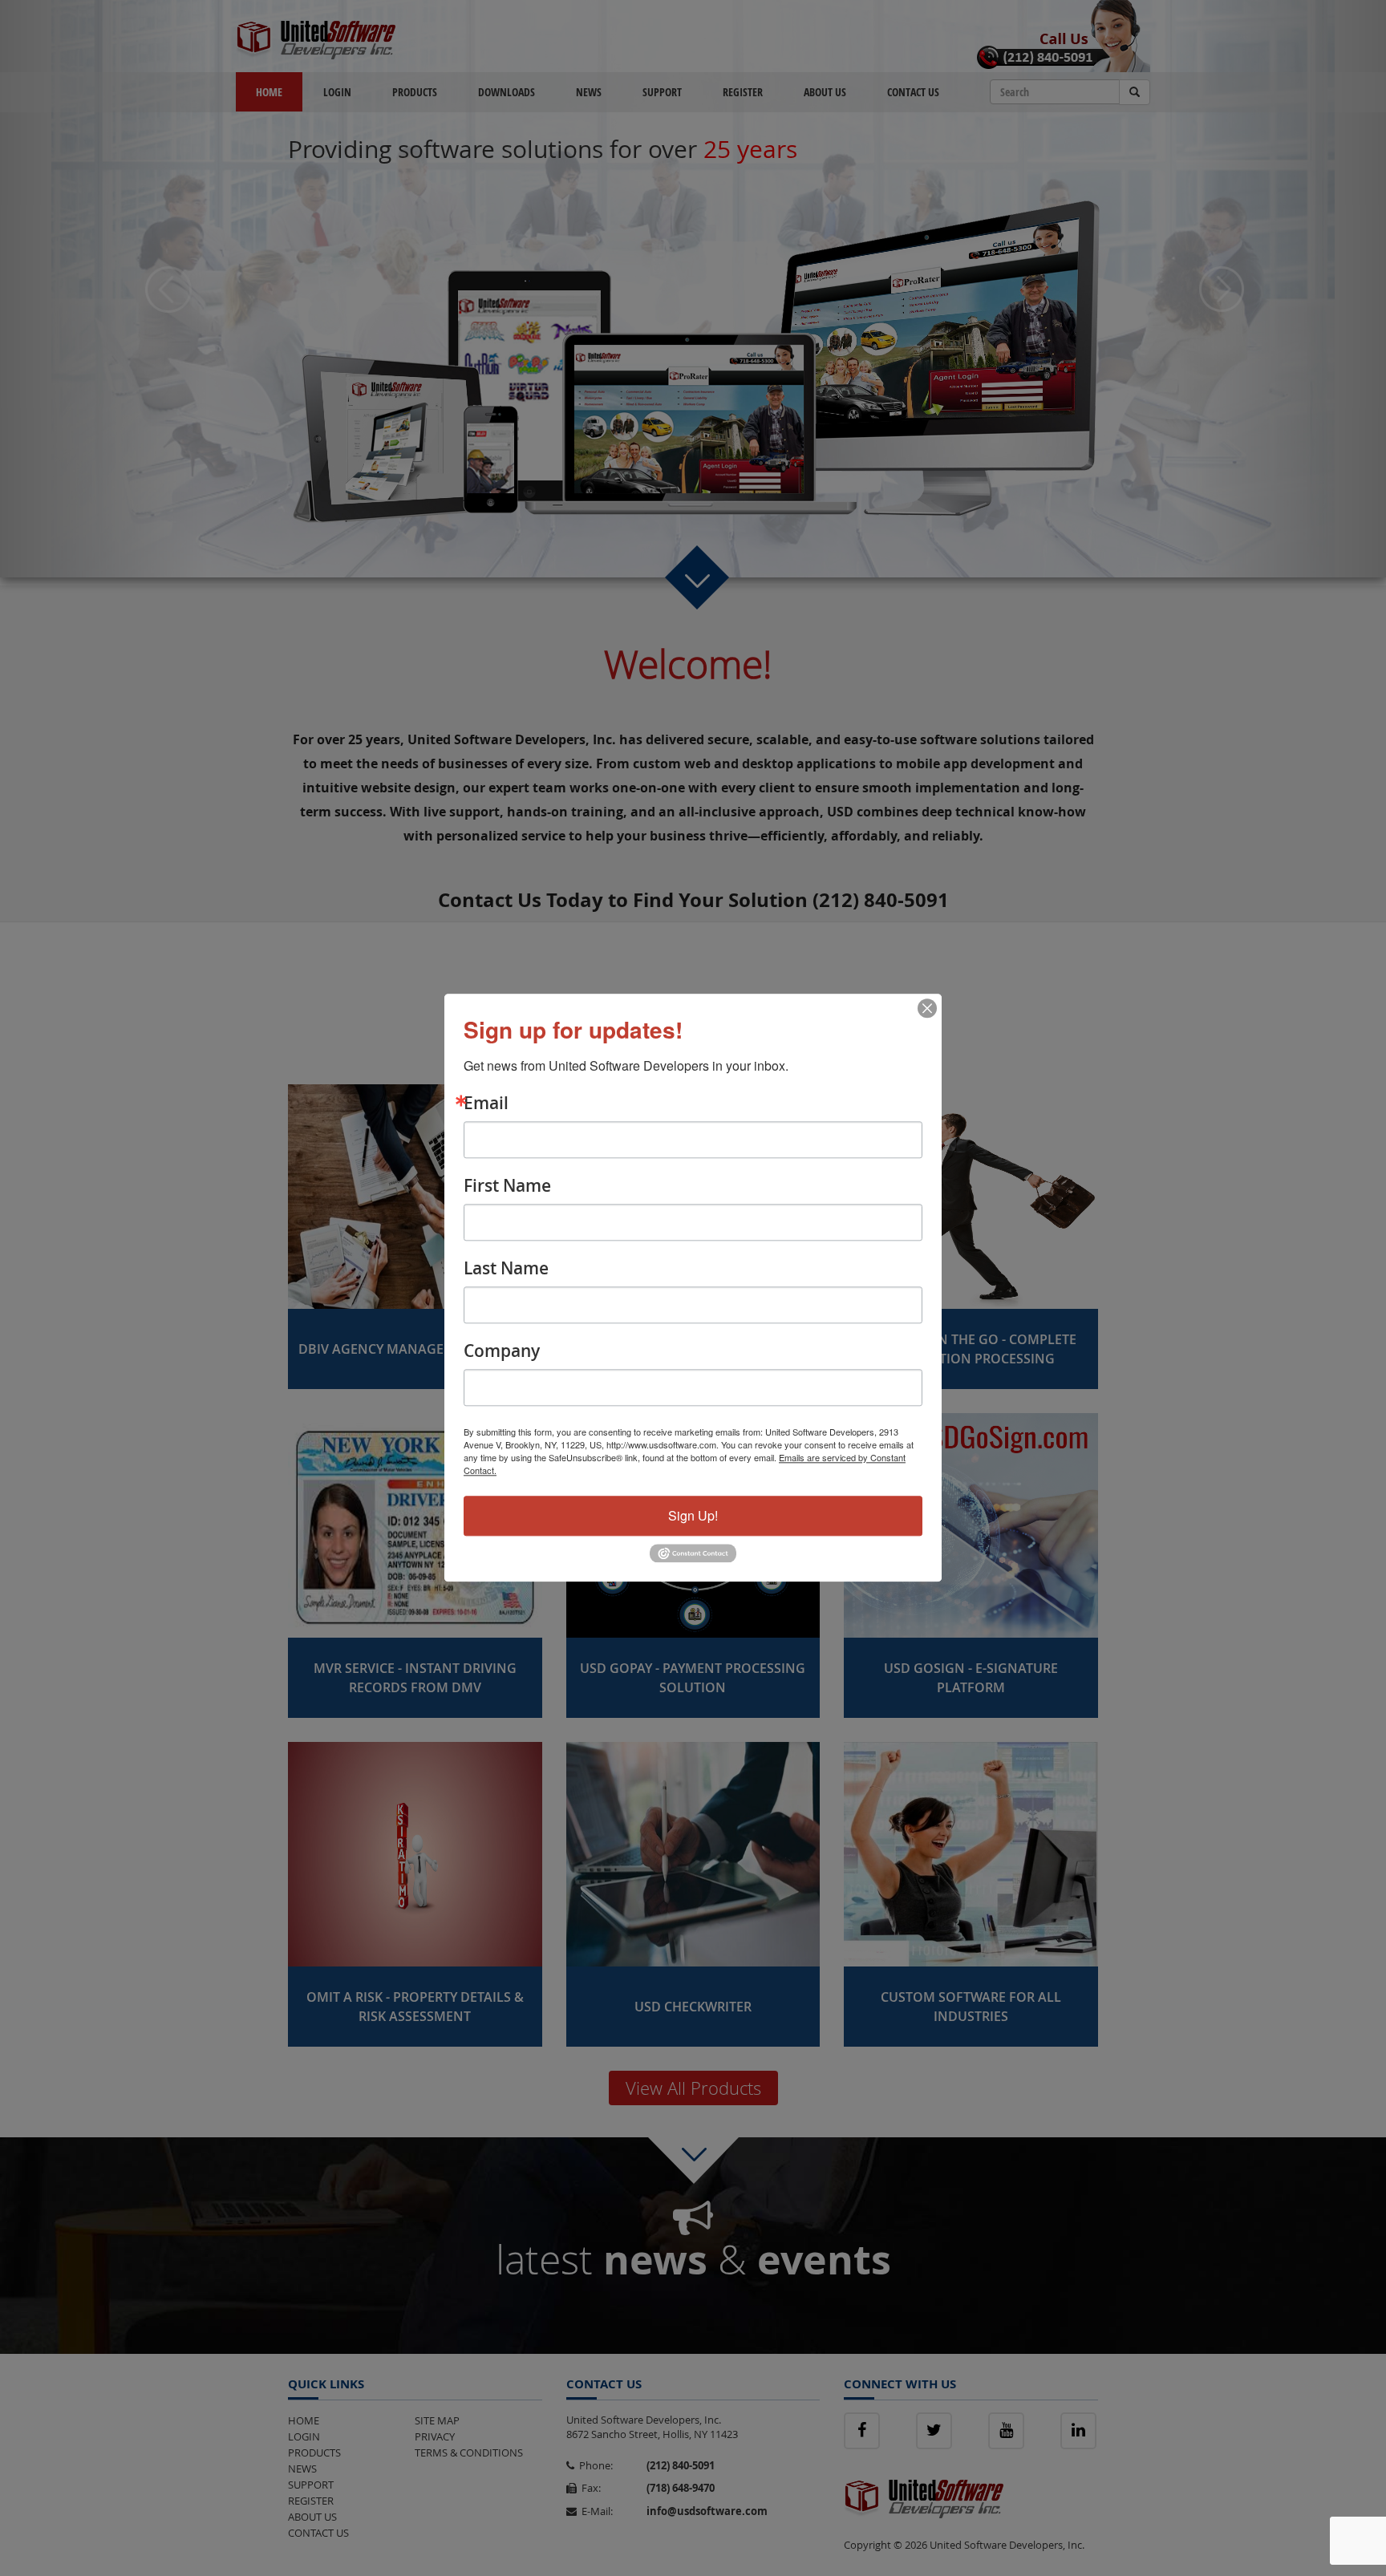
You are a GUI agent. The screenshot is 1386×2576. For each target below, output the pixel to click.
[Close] (927, 1008)
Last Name (506, 1268)
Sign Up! (693, 1515)
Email (486, 1103)
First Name (507, 1186)
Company (502, 1351)
